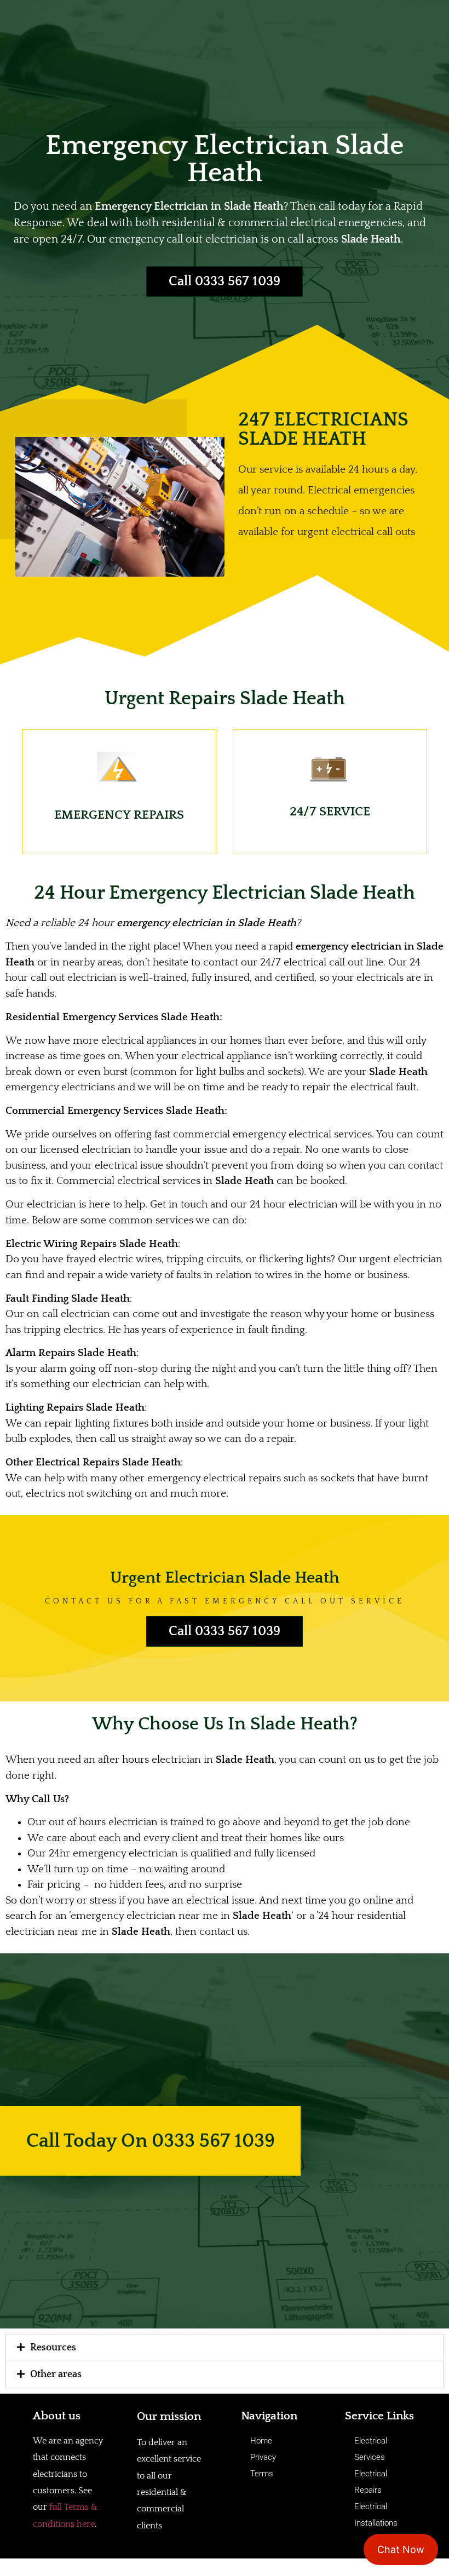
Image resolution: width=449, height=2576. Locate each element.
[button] (225, 2348)
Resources (53, 2348)
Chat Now (401, 2549)
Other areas (56, 2374)
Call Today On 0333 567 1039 (151, 2141)
